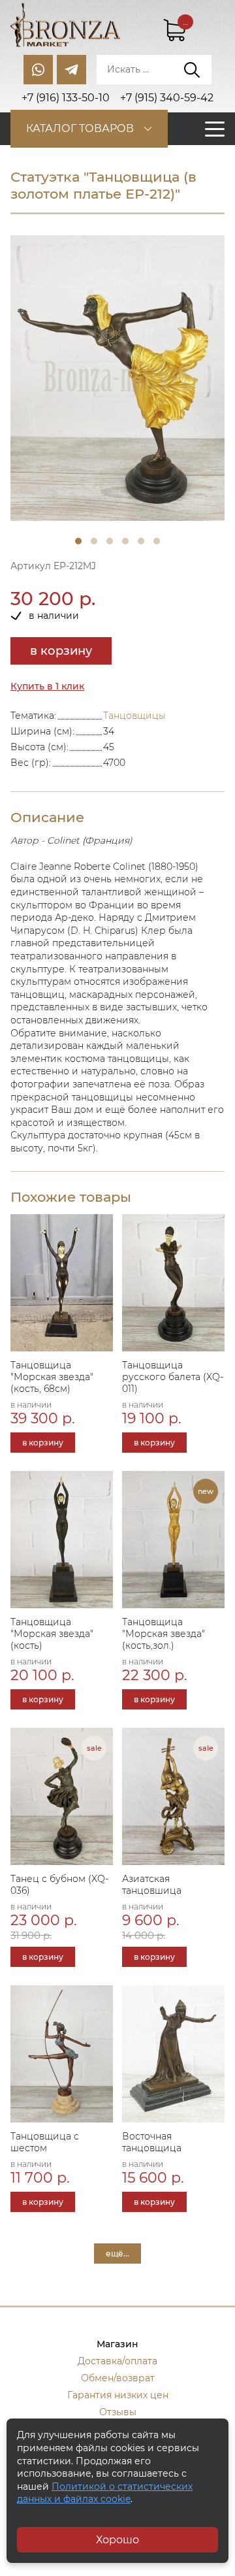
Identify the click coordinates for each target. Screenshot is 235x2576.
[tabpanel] (117, 378)
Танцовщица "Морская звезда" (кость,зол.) (164, 1634)
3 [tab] (110, 541)
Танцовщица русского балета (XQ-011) (173, 1377)
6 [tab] (157, 541)
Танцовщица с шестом (45, 2142)
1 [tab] (78, 541)
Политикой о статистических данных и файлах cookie (105, 2493)
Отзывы (118, 2412)
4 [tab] (125, 541)
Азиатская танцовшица (152, 1885)
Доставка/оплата (117, 2361)
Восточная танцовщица (152, 2142)
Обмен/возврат (118, 2378)
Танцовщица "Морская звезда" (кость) (52, 1634)
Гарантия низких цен (118, 2395)
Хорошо (117, 2540)
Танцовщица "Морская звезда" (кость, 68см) (52, 1377)
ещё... (117, 2254)
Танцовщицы (134, 716)
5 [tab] (141, 541)
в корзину (61, 651)
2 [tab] (94, 541)
